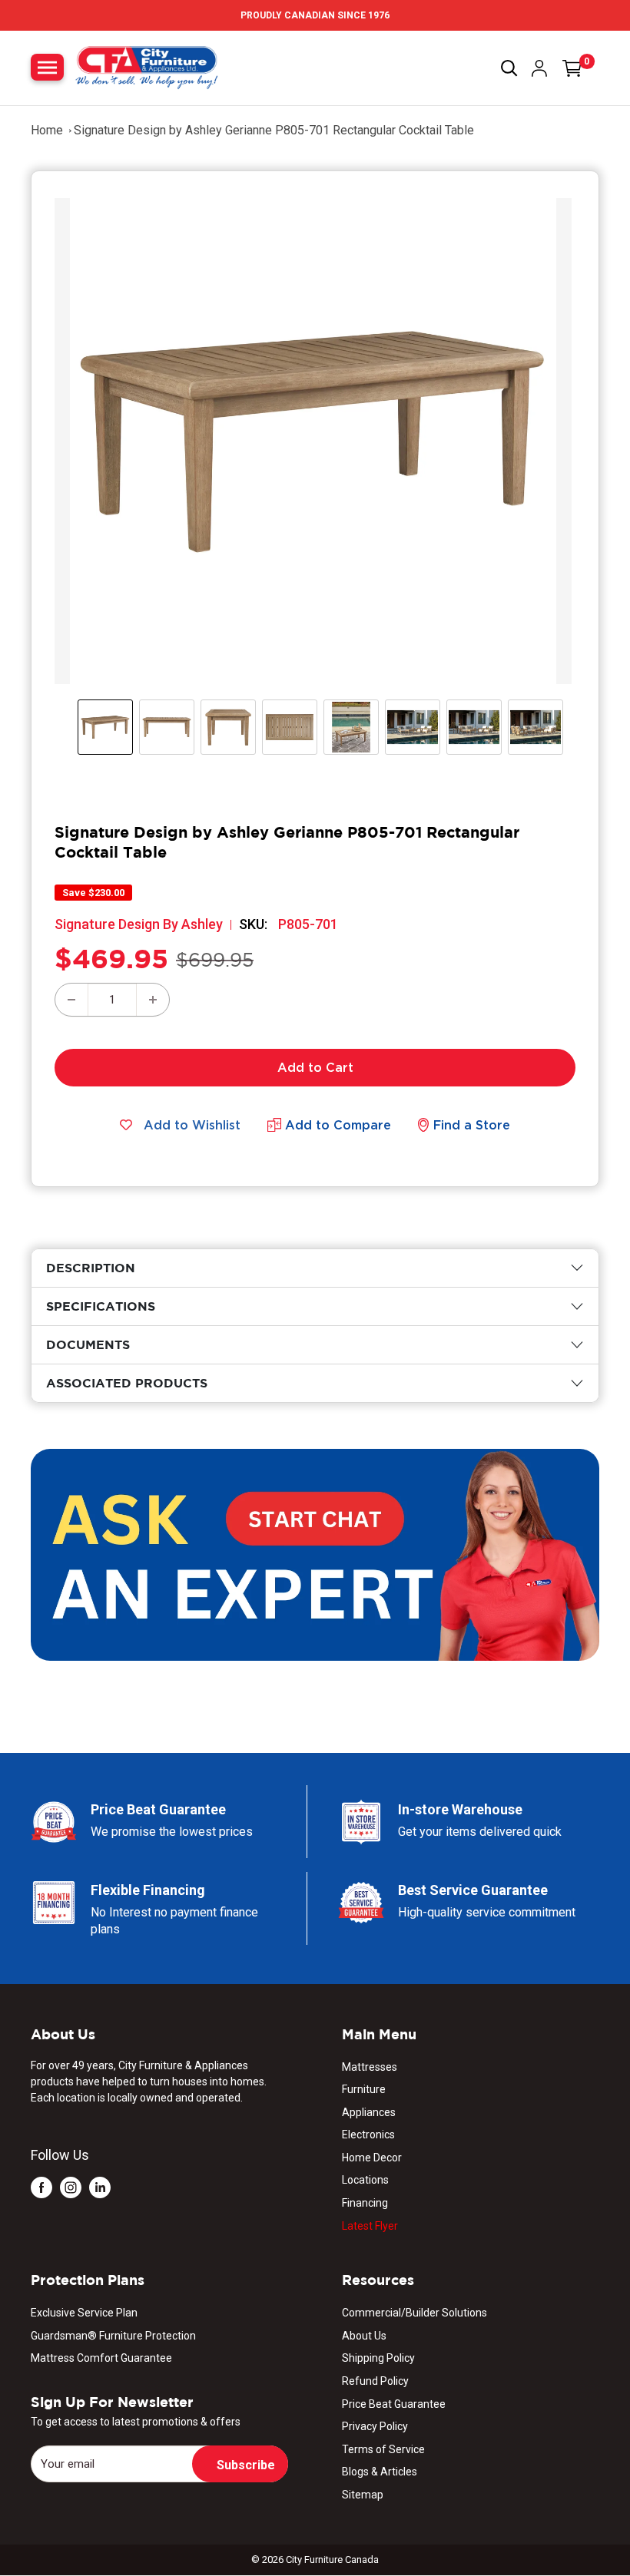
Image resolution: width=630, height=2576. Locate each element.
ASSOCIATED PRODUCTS (127, 1383)
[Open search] (509, 68)
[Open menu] (47, 67)
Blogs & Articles (380, 2472)
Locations (365, 2180)
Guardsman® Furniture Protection (113, 2336)
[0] (572, 68)
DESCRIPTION (91, 1268)
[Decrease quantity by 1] (71, 1000)
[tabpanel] (315, 1268)
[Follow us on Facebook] (41, 2187)
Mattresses (370, 2067)
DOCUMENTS (88, 1344)
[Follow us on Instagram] (71, 2187)
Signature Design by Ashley (139, 924)
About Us (364, 2336)
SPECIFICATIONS (101, 1306)
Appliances (369, 2112)
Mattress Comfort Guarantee (101, 2358)
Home (47, 130)
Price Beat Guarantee (394, 2404)
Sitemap (363, 2495)
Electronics (368, 2135)
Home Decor (372, 2158)
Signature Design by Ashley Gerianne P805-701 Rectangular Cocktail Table (274, 130)
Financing (365, 2203)
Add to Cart (315, 1067)
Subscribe (246, 2465)
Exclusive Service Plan (84, 2313)
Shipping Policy (378, 2358)
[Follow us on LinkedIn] (100, 2187)
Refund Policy (375, 2381)
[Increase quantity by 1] (153, 1000)
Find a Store (472, 1125)
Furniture (364, 2089)
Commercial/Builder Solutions (414, 2313)
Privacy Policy (375, 2426)
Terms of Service (383, 2449)
